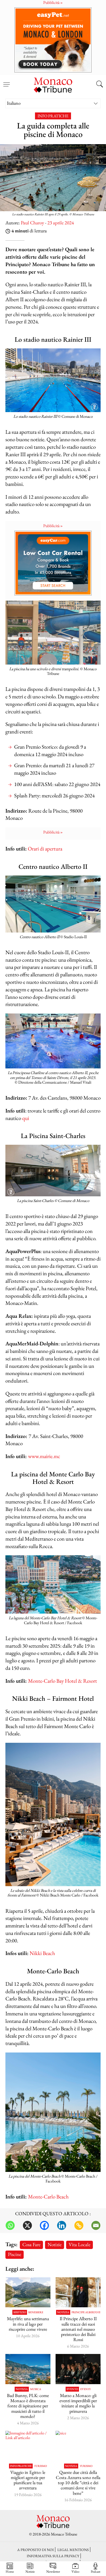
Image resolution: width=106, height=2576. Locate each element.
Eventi (85, 2389)
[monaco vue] (28, 2369)
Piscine (15, 2254)
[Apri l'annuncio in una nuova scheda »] (53, 40)
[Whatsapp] (10, 2225)
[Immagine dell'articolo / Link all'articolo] (28, 2292)
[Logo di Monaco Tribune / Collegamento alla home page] (53, 84)
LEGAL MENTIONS (73, 2550)
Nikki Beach (42, 1953)
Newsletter (53, 2571)
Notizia (63, 2312)
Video (75, 2571)
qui (26, 1118)
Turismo (40, 2466)
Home (10, 2571)
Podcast (96, 2571)
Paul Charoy (32, 223)
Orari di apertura (45, 849)
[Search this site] (100, 85)
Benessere (36, 2312)
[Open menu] (6, 81)
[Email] (96, 2225)
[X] (27, 2225)
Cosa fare (31, 2244)
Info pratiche (53, 116)
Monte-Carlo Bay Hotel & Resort (63, 1681)
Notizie (55, 2244)
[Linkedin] (62, 2225)
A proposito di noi (36, 2550)
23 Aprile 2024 (61, 223)
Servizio (20, 2312)
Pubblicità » (53, 526)
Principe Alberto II (86, 2312)
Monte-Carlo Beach (48, 2197)
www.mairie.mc (44, 1456)
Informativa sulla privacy (53, 2556)
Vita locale (79, 2244)
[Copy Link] (79, 2225)
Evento (72, 2389)
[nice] (78, 2446)
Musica (36, 2389)
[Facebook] (44, 2225)
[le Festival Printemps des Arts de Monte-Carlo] (78, 2369)
